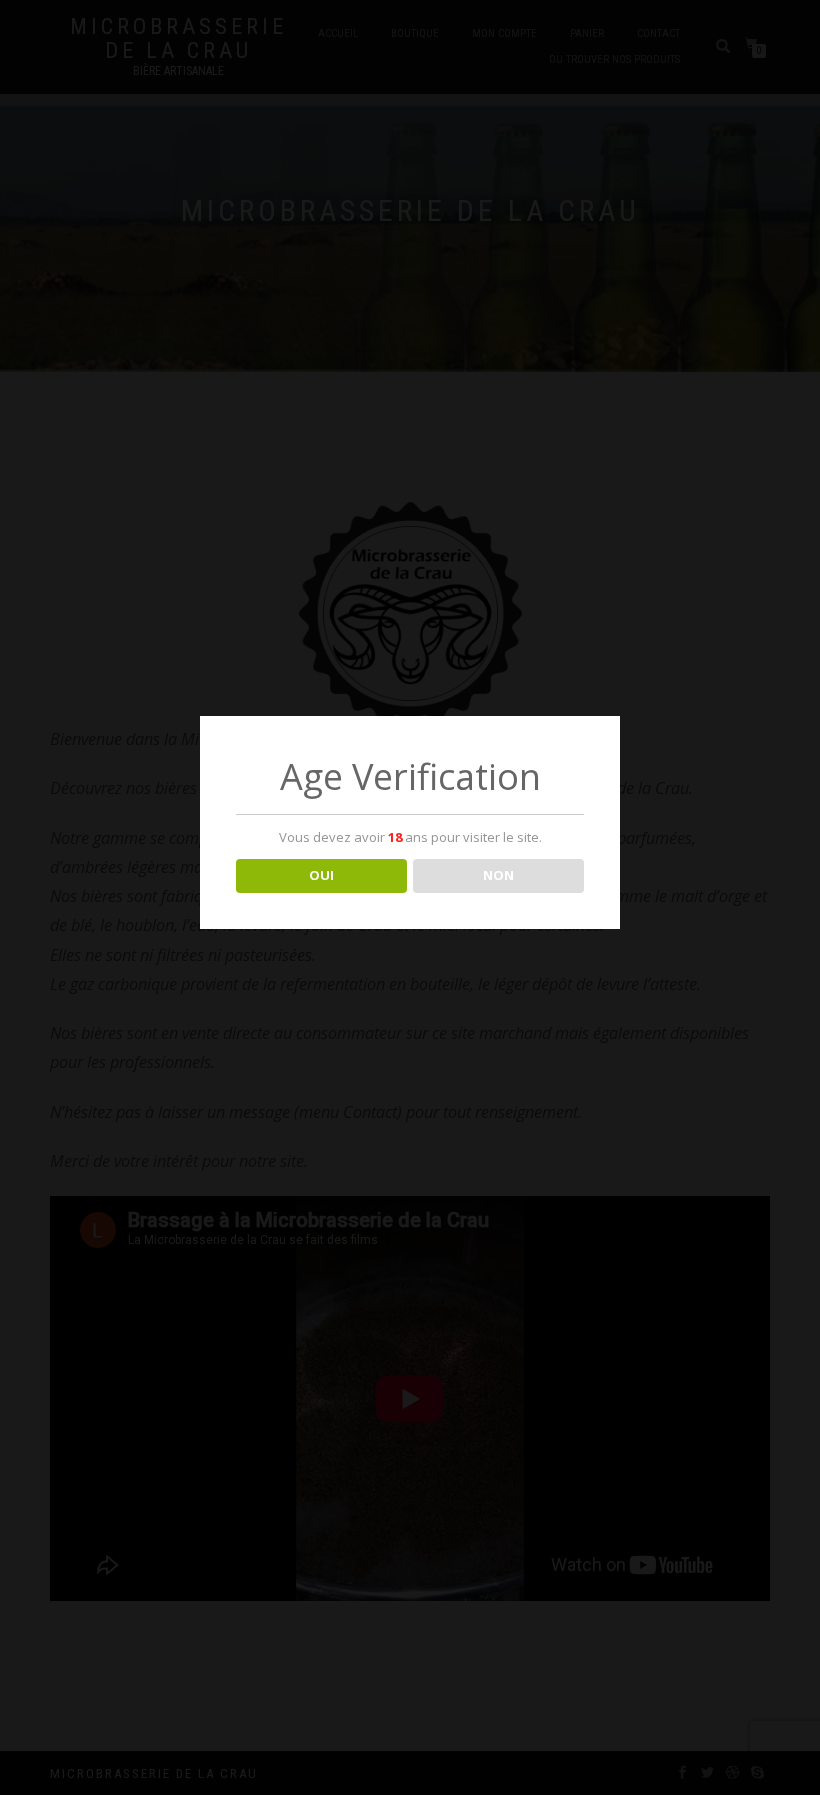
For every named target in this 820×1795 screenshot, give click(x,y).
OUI (321, 875)
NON (498, 875)
